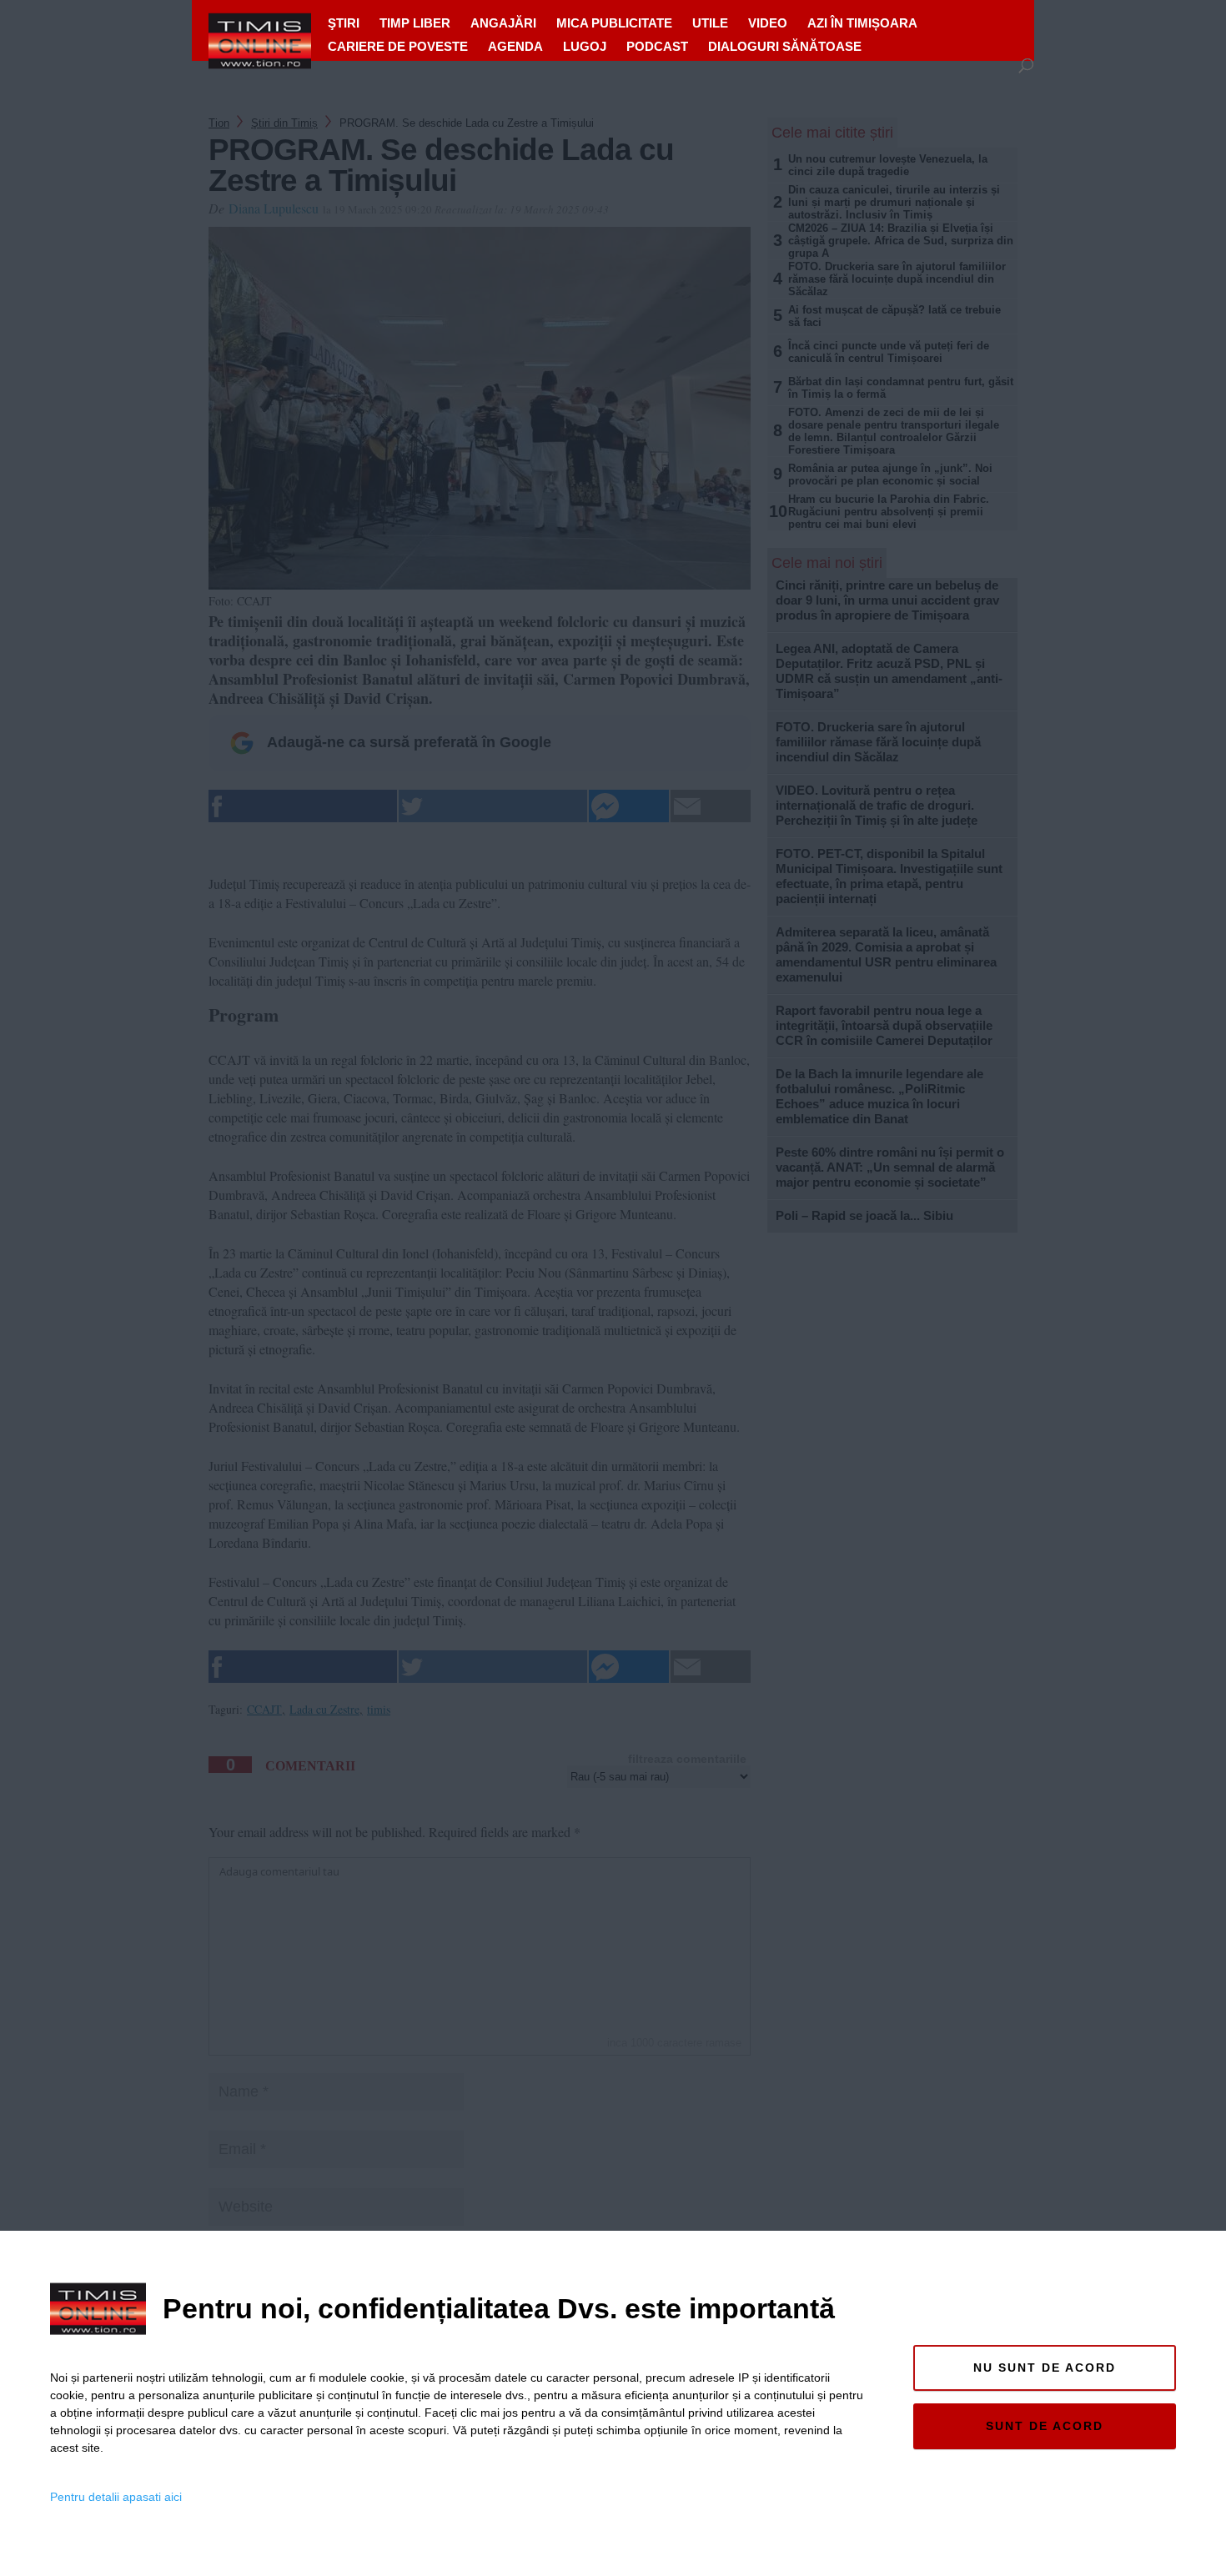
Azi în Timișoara (862, 23)
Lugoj (585, 46)
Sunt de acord (1045, 2426)
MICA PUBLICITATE (614, 23)
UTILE (710, 23)
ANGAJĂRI (503, 23)
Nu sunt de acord (1045, 2368)
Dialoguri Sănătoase (785, 46)
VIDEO (768, 23)
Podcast (657, 46)
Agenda (515, 46)
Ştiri (344, 23)
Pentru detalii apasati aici (116, 2497)
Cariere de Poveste (398, 46)
